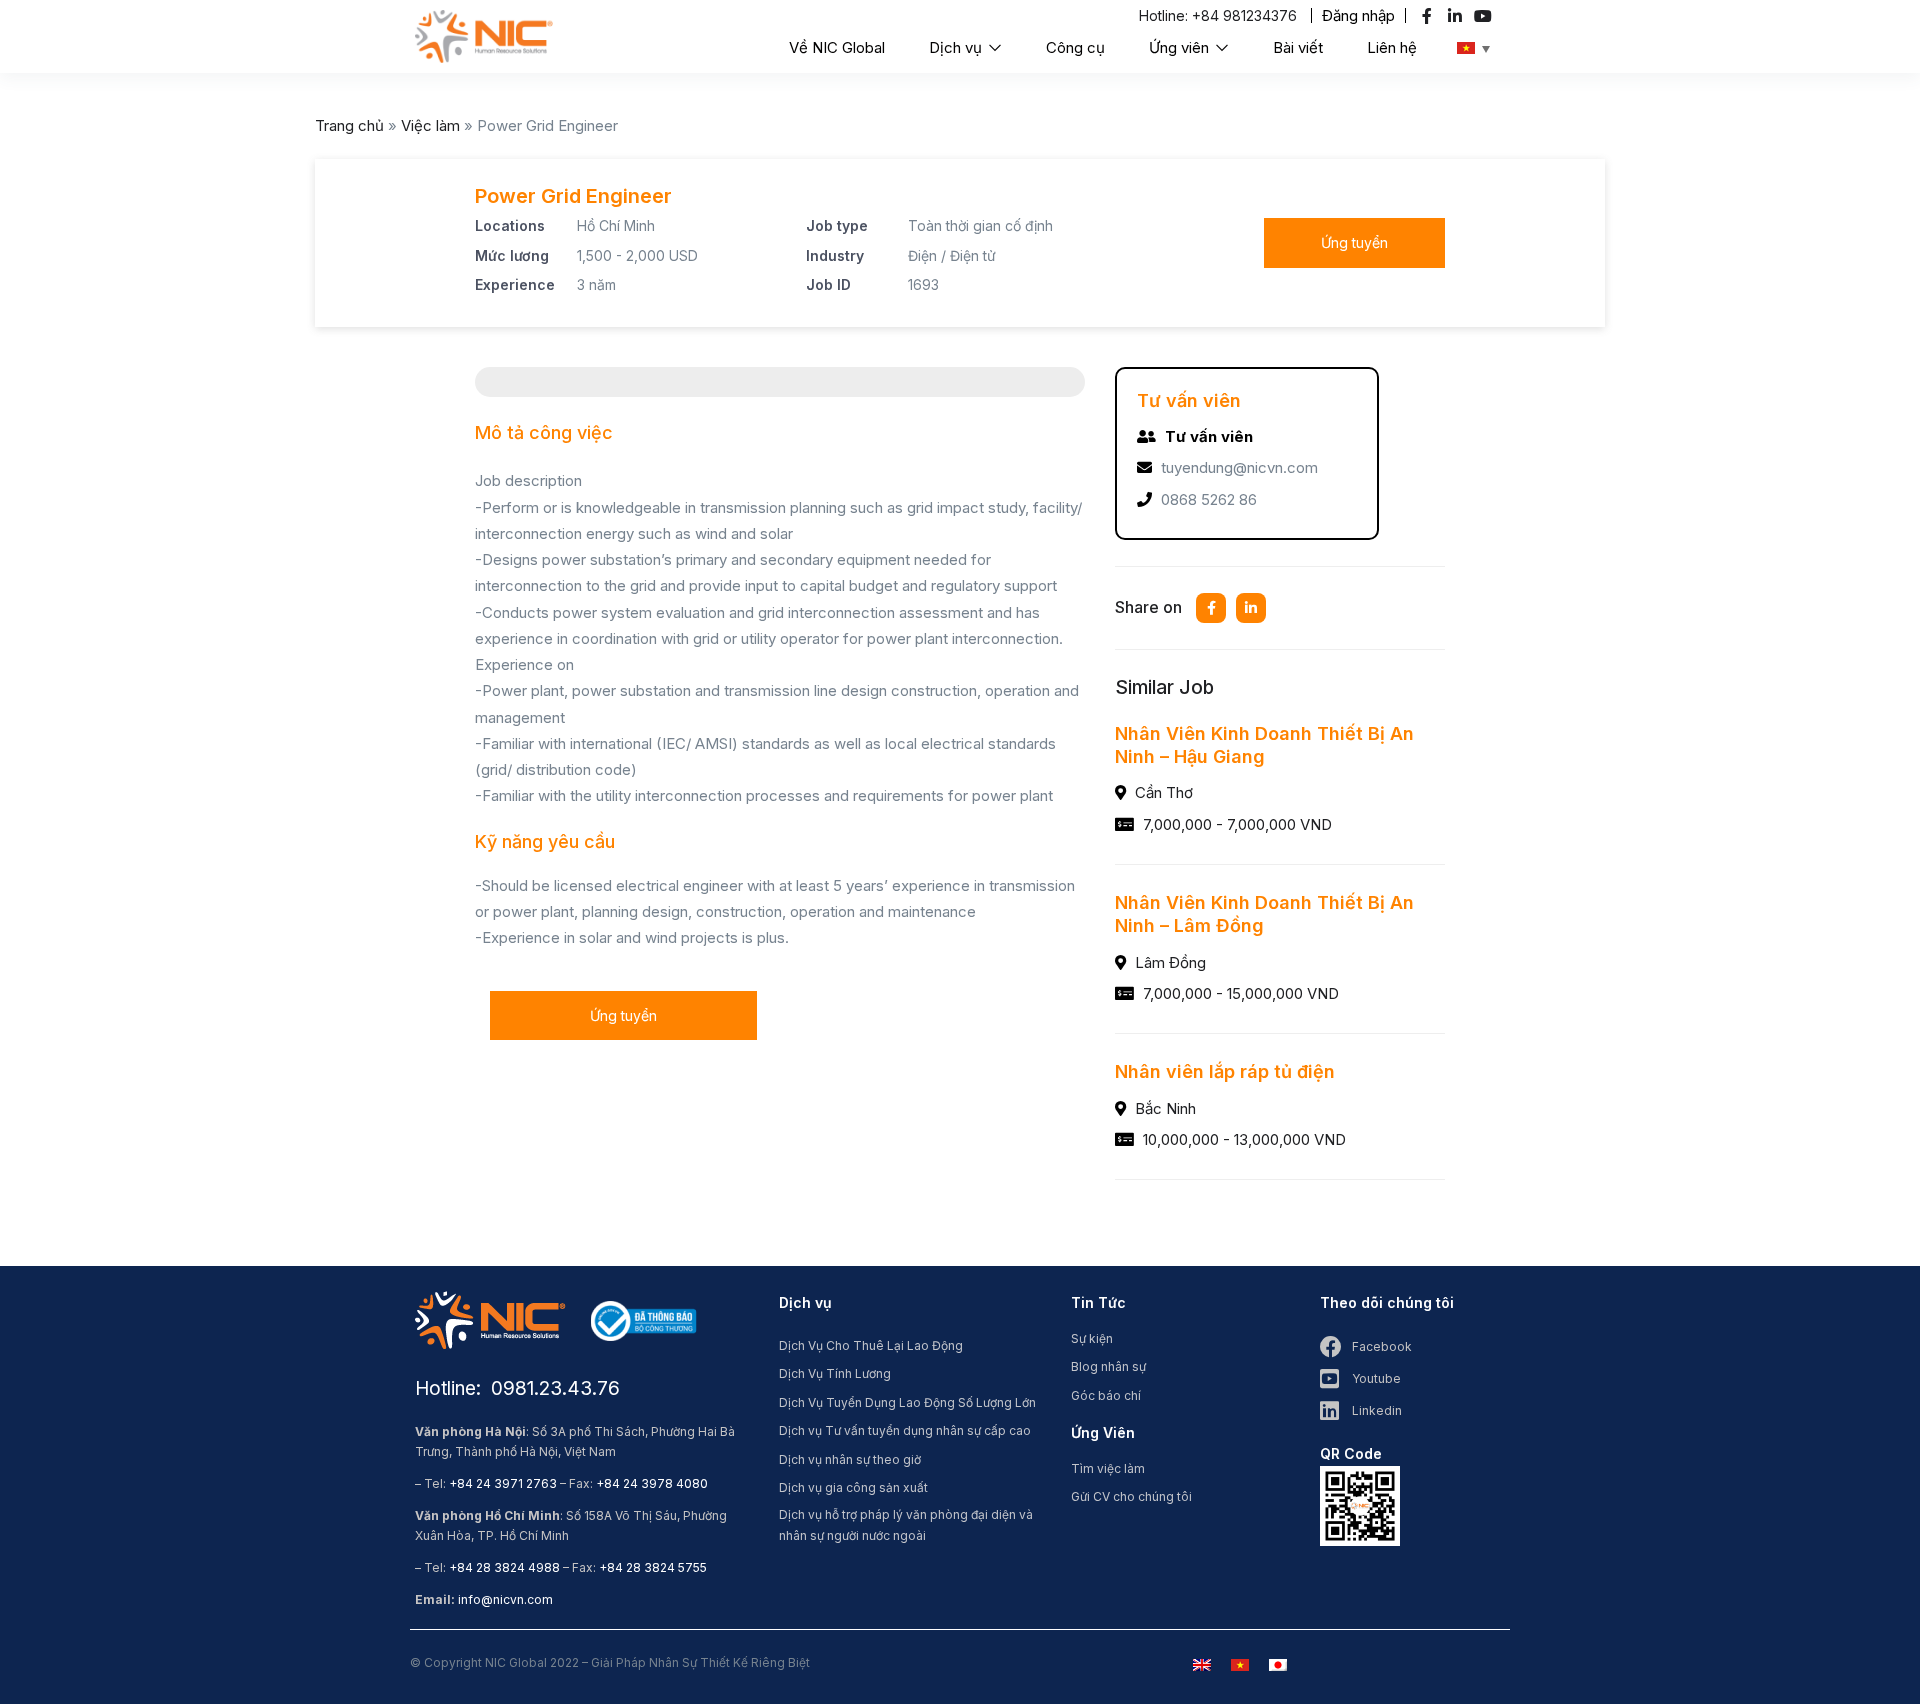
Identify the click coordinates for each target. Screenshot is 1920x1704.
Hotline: (1165, 15)
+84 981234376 (1244, 15)
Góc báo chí (1106, 1395)
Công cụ (1075, 47)
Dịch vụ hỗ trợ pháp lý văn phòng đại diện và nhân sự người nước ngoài (906, 1525)
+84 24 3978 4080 (652, 1483)
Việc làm (430, 125)
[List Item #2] (1457, 16)
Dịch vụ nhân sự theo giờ (850, 1459)
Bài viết (1298, 47)
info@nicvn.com (505, 1599)
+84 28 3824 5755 (653, 1567)
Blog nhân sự (1108, 1366)
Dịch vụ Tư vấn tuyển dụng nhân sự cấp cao (905, 1430)
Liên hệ (1392, 47)
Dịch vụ (957, 47)
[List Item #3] (1485, 16)
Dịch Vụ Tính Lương (835, 1373)
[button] (1358, 15)
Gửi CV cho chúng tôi (1131, 1496)
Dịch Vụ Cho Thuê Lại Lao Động (871, 1345)
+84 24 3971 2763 (503, 1483)
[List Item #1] (1429, 16)
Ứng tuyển (1354, 242)
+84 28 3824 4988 (504, 1567)
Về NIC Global (837, 47)
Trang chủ (349, 125)
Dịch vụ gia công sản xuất (853, 1487)
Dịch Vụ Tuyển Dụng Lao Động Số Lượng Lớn (907, 1402)
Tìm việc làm (1108, 1468)
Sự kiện (1092, 1338)
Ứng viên (1181, 47)
